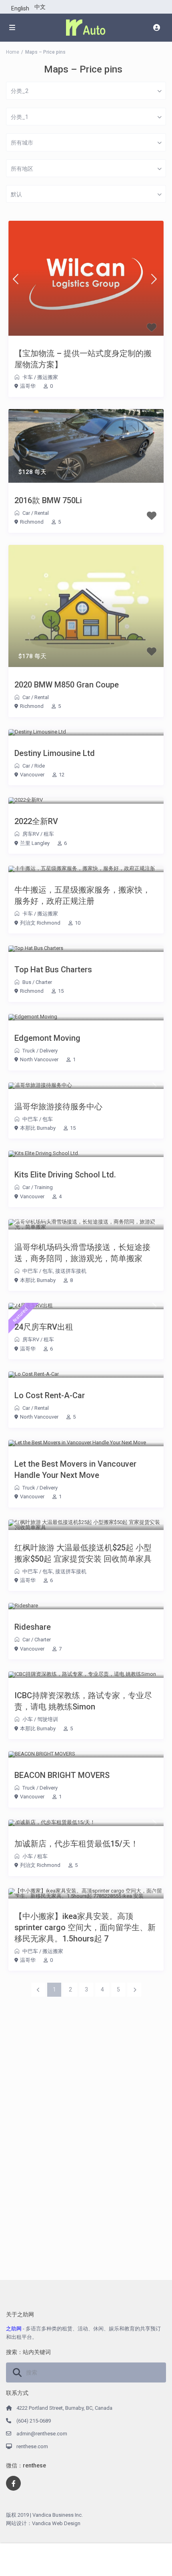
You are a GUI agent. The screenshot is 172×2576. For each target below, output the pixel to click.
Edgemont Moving (47, 1038)
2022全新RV (36, 821)
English (20, 8)
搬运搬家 (48, 377)
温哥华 (28, 386)
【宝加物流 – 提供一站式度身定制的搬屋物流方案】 (83, 359)
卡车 (28, 377)
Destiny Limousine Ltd (55, 753)
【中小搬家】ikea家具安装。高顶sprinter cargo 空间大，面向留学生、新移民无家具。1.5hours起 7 (85, 1927)
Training (44, 1187)
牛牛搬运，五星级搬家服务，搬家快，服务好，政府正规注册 (82, 895)
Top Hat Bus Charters (53, 970)
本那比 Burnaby (38, 1128)
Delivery (49, 1051)
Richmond (32, 522)
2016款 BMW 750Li (48, 500)
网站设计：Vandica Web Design (43, 2523)
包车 (48, 1119)
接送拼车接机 (71, 1271)
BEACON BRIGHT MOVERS (62, 1775)
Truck (29, 1051)
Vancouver (32, 775)
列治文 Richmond (40, 923)
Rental (42, 513)
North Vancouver (39, 1059)
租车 (49, 834)
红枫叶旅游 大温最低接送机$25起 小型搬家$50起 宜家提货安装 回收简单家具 (83, 1553)
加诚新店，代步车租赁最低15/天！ (76, 1844)
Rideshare (33, 1627)
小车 (28, 1719)
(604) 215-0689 (34, 2421)
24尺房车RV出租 (44, 1327)
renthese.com (32, 2446)
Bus (27, 982)
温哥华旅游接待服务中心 (58, 1107)
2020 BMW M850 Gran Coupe (67, 685)
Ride (40, 766)
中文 (40, 7)
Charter (44, 982)
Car (26, 513)
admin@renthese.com (42, 2434)
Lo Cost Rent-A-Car (50, 1395)
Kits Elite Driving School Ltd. (65, 1175)
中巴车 (30, 1119)
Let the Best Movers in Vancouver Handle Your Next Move (75, 1469)
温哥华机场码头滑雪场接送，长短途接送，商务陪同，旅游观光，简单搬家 (82, 1253)
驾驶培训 (48, 1719)
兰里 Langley (35, 843)
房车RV (31, 834)
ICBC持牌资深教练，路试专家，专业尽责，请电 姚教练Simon (83, 1701)
